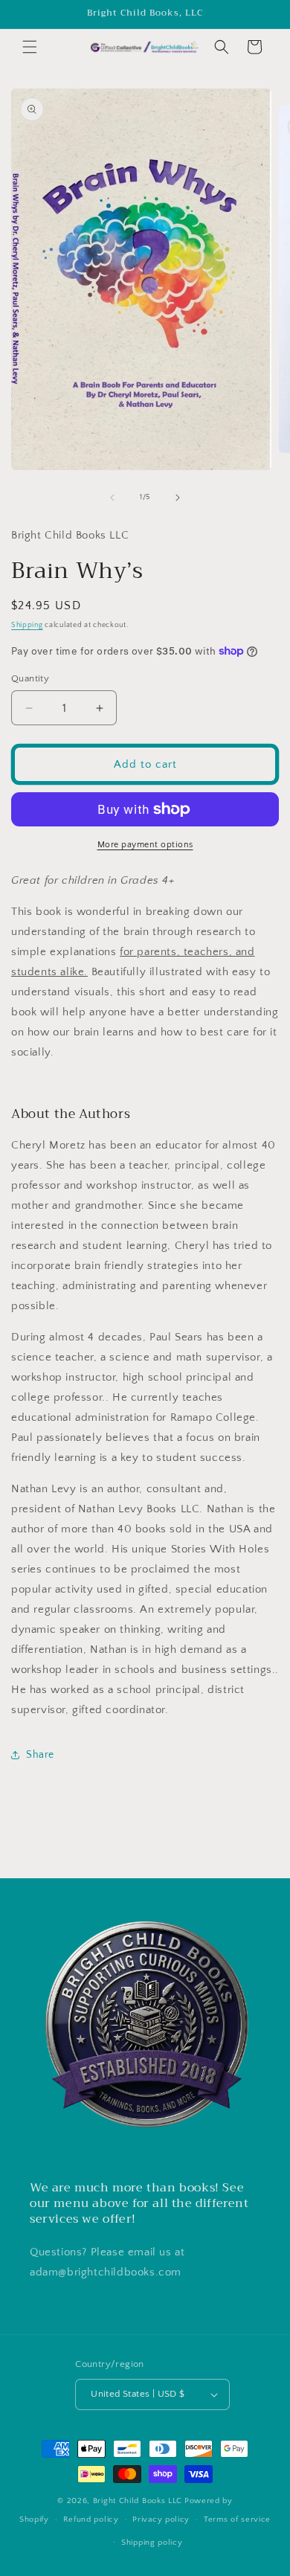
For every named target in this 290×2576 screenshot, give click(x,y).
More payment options (145, 845)
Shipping (27, 625)
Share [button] (40, 1755)
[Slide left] (112, 498)
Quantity (30, 678)
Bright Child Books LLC (138, 2501)
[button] (30, 47)
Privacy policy (161, 2519)
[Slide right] (178, 498)
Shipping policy (152, 2543)
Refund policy (91, 2519)
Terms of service (237, 2519)
